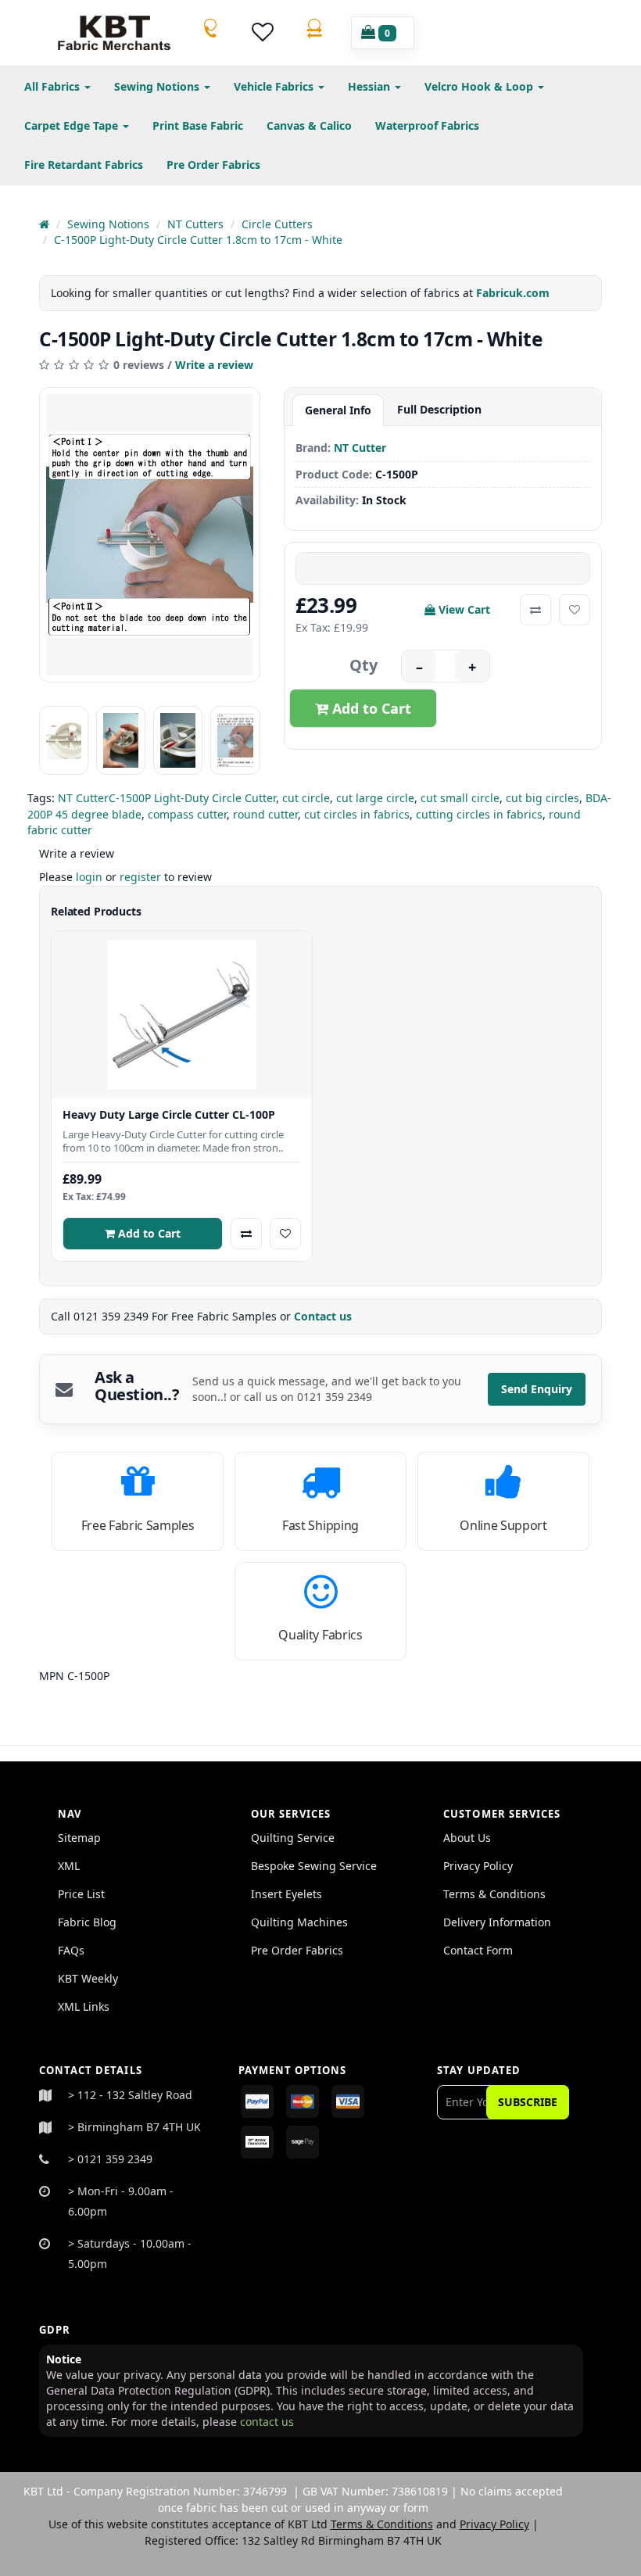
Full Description (439, 409)
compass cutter (187, 814)
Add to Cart (370, 708)
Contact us (324, 1316)
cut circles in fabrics (357, 814)
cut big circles (543, 798)
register (140, 877)
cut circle (306, 798)
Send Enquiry (537, 1389)
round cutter (265, 814)
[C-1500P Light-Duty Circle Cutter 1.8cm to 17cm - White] (150, 535)
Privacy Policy (478, 1866)
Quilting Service (293, 1838)
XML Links (84, 2006)
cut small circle (460, 798)
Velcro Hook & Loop (480, 86)
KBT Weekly (88, 1978)
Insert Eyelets (286, 1894)
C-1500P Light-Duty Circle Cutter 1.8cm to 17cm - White (198, 240)
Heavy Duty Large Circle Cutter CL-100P (169, 1115)
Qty (363, 665)
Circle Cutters (277, 224)
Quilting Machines (299, 1922)
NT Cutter (360, 448)
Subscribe (528, 2102)
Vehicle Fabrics (275, 86)
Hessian (371, 86)
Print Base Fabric (198, 125)
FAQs (71, 1950)
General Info (338, 410)
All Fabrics (54, 86)
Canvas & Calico (309, 125)
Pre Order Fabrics (213, 165)
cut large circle (375, 798)
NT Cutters (195, 224)
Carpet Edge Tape (73, 125)
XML (69, 1866)
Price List (81, 1894)
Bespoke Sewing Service (314, 1866)
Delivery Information (497, 1922)
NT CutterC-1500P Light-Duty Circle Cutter (167, 798)
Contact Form (478, 1950)
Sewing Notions (158, 86)
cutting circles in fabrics (479, 814)
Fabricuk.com (513, 293)
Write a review (214, 365)
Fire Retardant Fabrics (84, 165)
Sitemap (79, 1838)
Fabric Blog (87, 1922)
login (89, 877)
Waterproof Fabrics (427, 125)
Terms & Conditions (494, 1894)
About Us (467, 1838)
